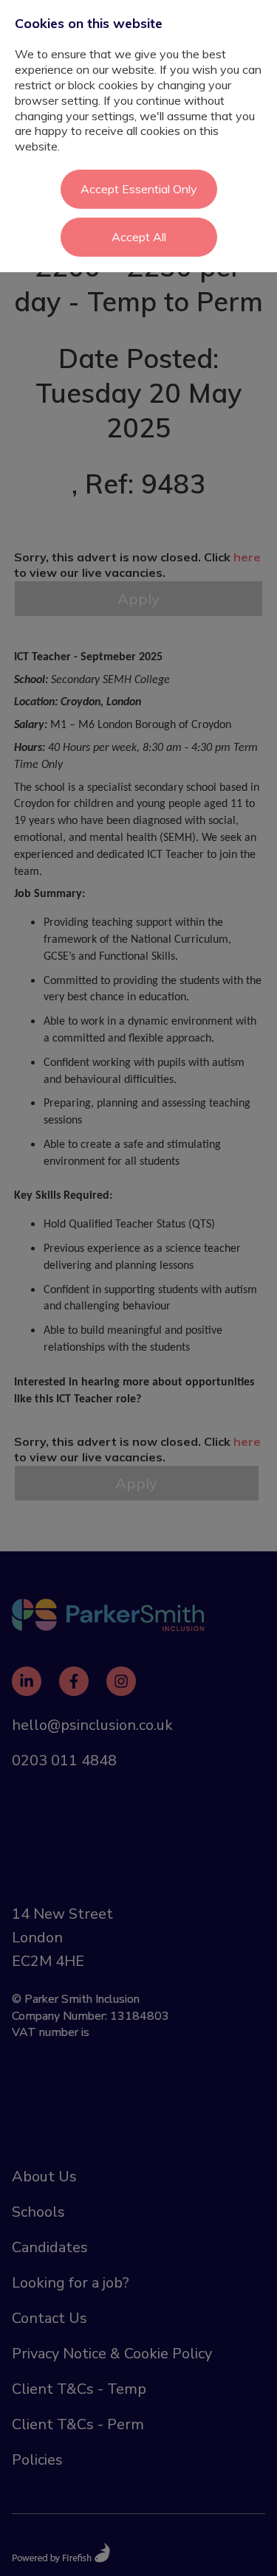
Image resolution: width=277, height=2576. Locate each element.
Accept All (139, 237)
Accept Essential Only (139, 189)
